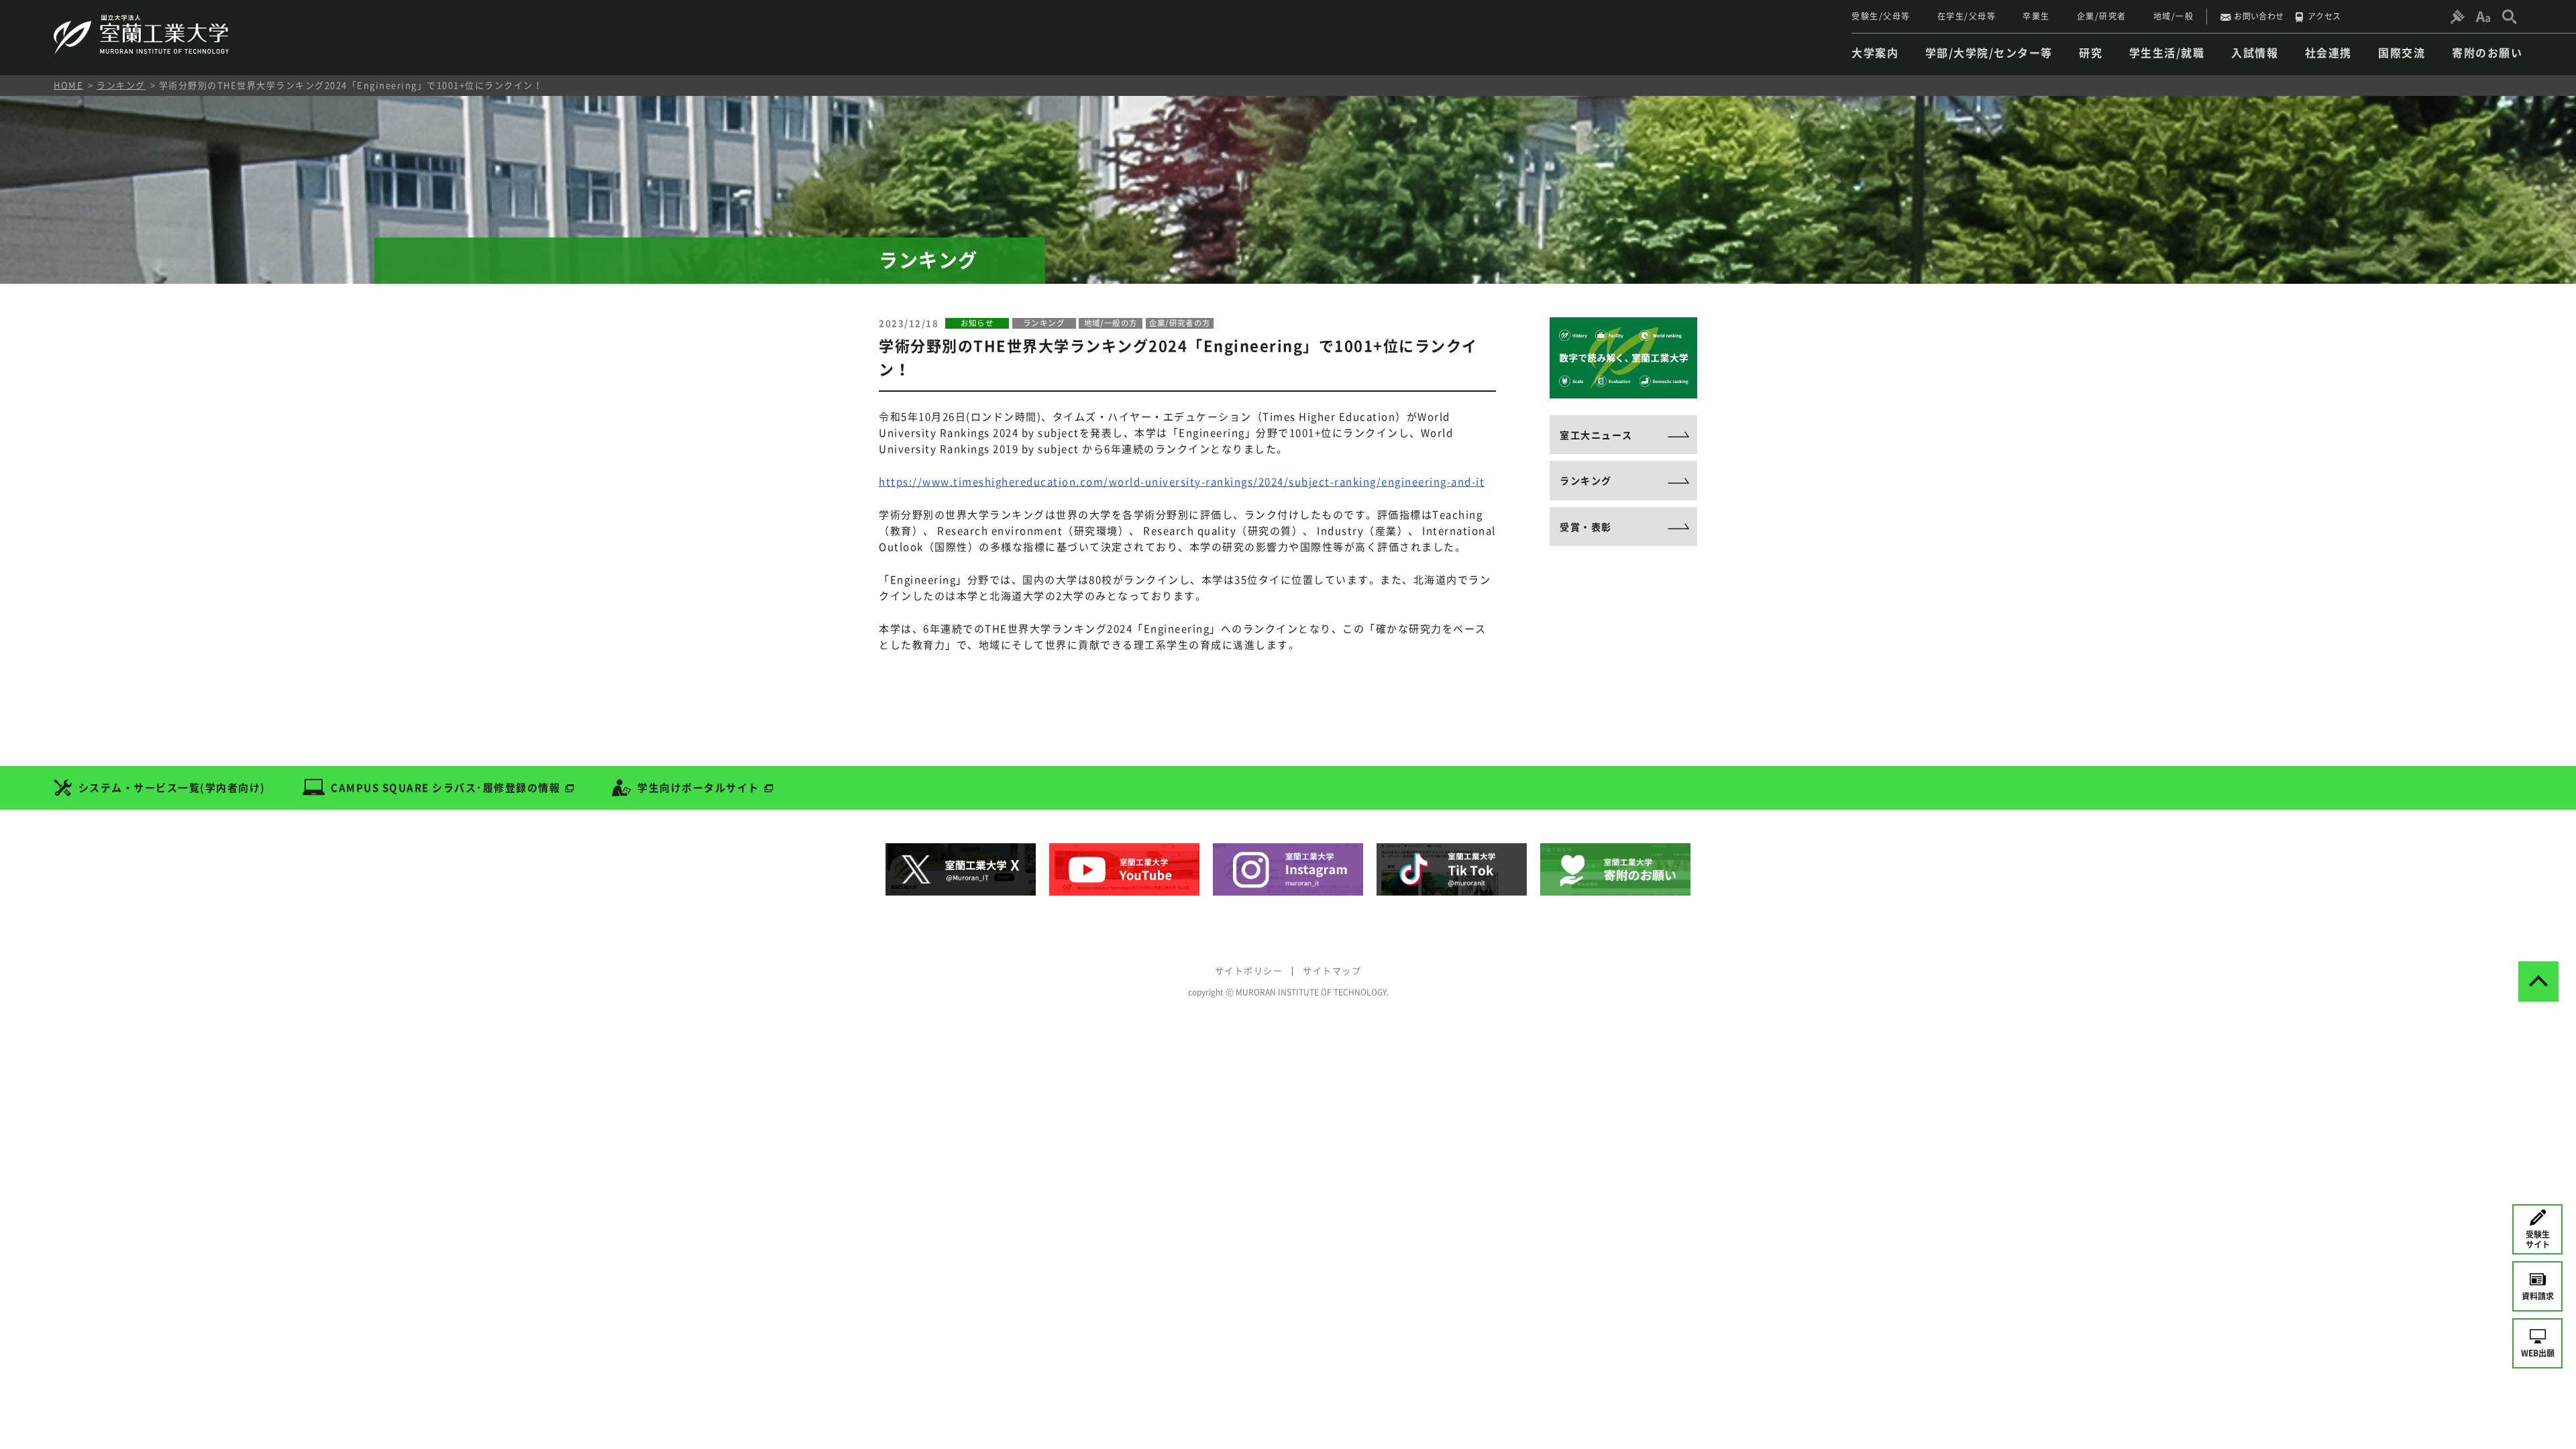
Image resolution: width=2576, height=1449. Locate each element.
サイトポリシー (1249, 970)
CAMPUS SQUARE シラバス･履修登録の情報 (445, 788)
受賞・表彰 (1586, 527)
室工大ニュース (1596, 435)
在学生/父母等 (1967, 16)
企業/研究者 (2102, 16)
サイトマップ (1332, 970)
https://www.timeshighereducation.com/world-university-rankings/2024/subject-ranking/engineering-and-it (1182, 482)
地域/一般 (2174, 16)
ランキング (121, 85)
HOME (68, 85)
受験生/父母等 (1881, 16)
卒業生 (2036, 16)
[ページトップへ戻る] (2538, 981)
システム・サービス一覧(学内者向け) (172, 788)
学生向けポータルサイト (698, 788)
